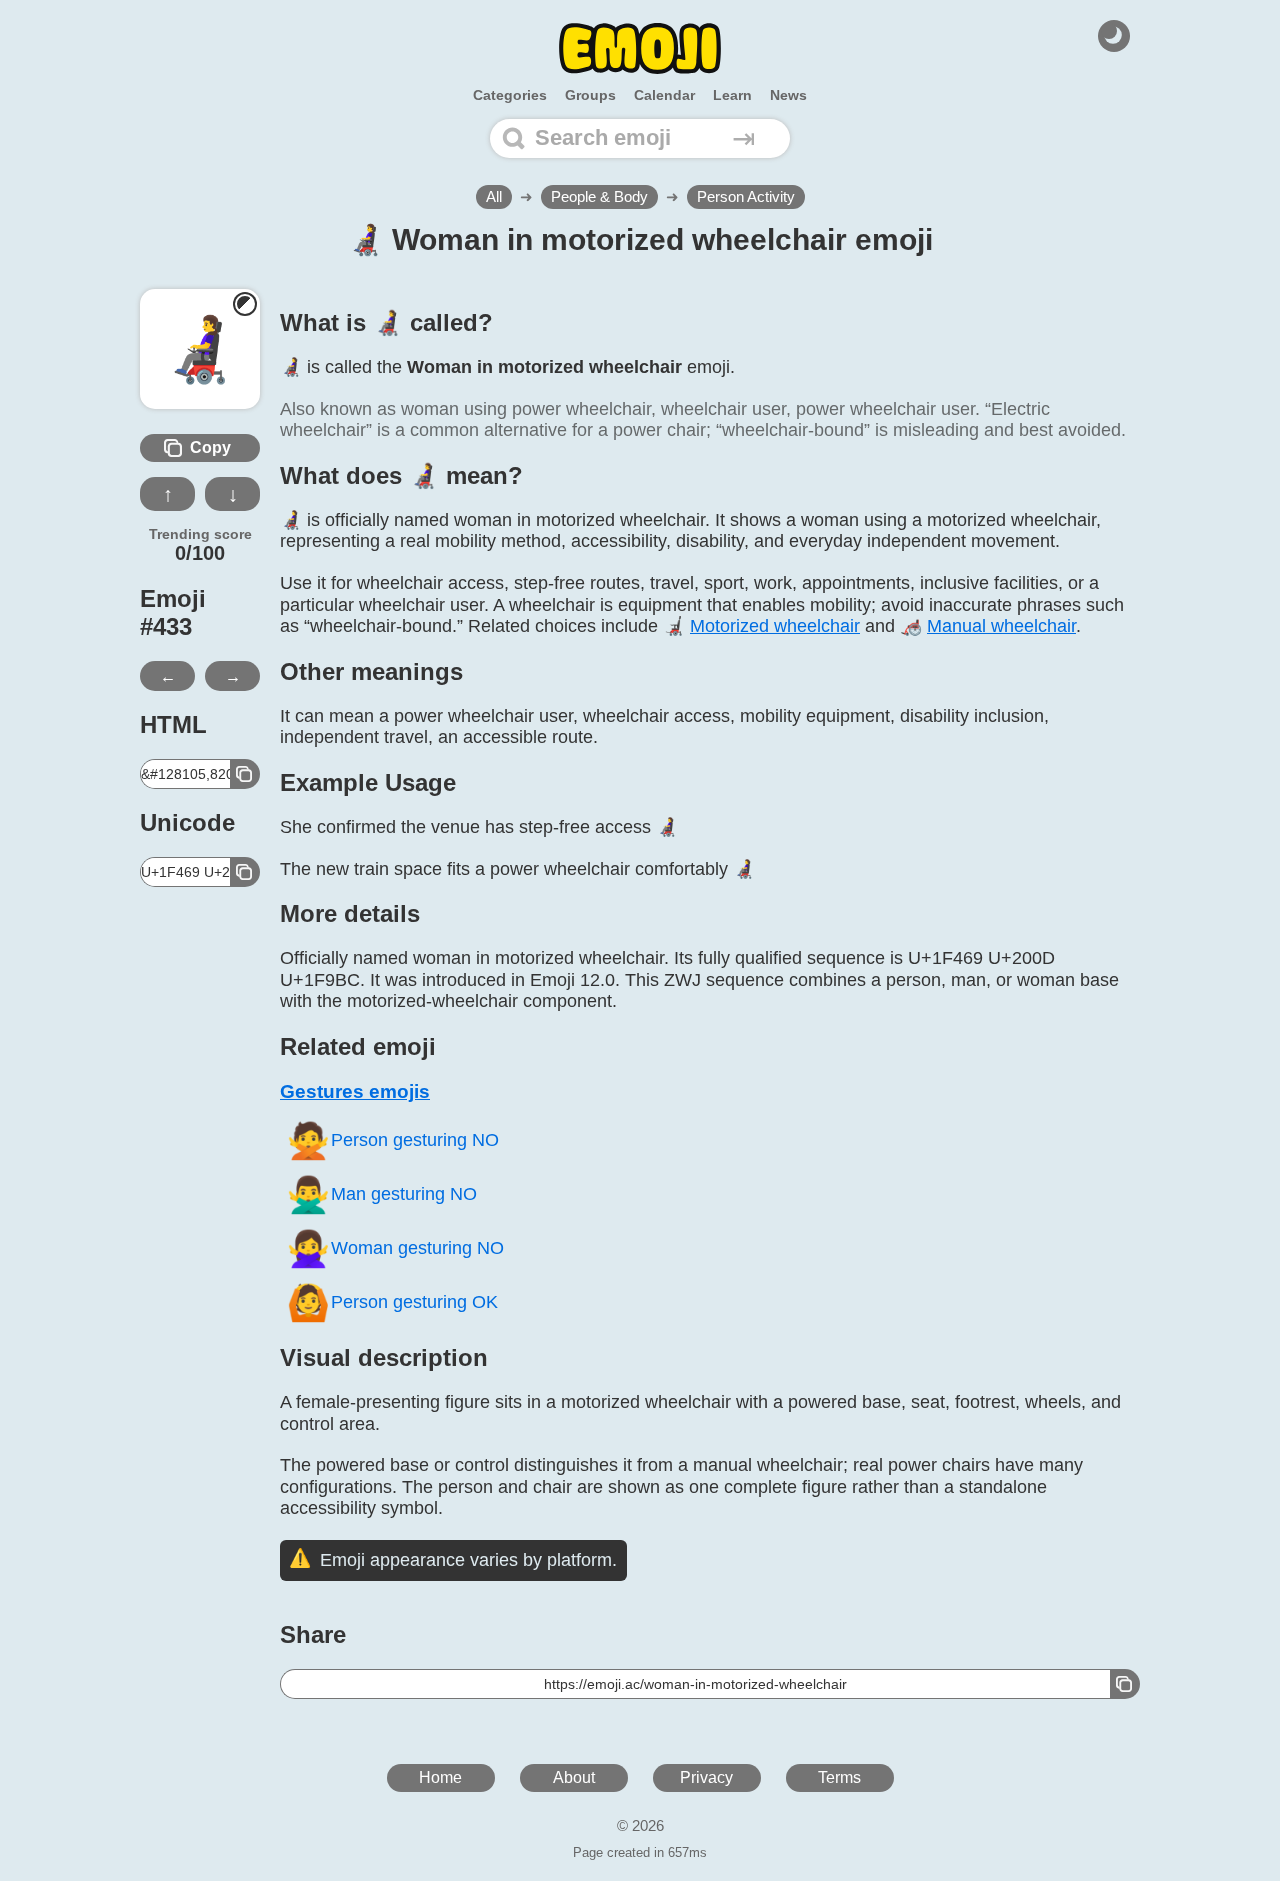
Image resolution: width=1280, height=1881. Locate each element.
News (788, 95)
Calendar (664, 95)
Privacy (706, 1777)
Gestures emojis (355, 1091)
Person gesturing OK (392, 1302)
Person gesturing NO (392, 1140)
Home (440, 1777)
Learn (732, 95)
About (574, 1777)
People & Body (599, 196)
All (494, 196)
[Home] (640, 48)
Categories (510, 95)
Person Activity (746, 196)
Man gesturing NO (381, 1194)
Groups (590, 95)
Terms (839, 1777)
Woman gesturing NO (395, 1248)
